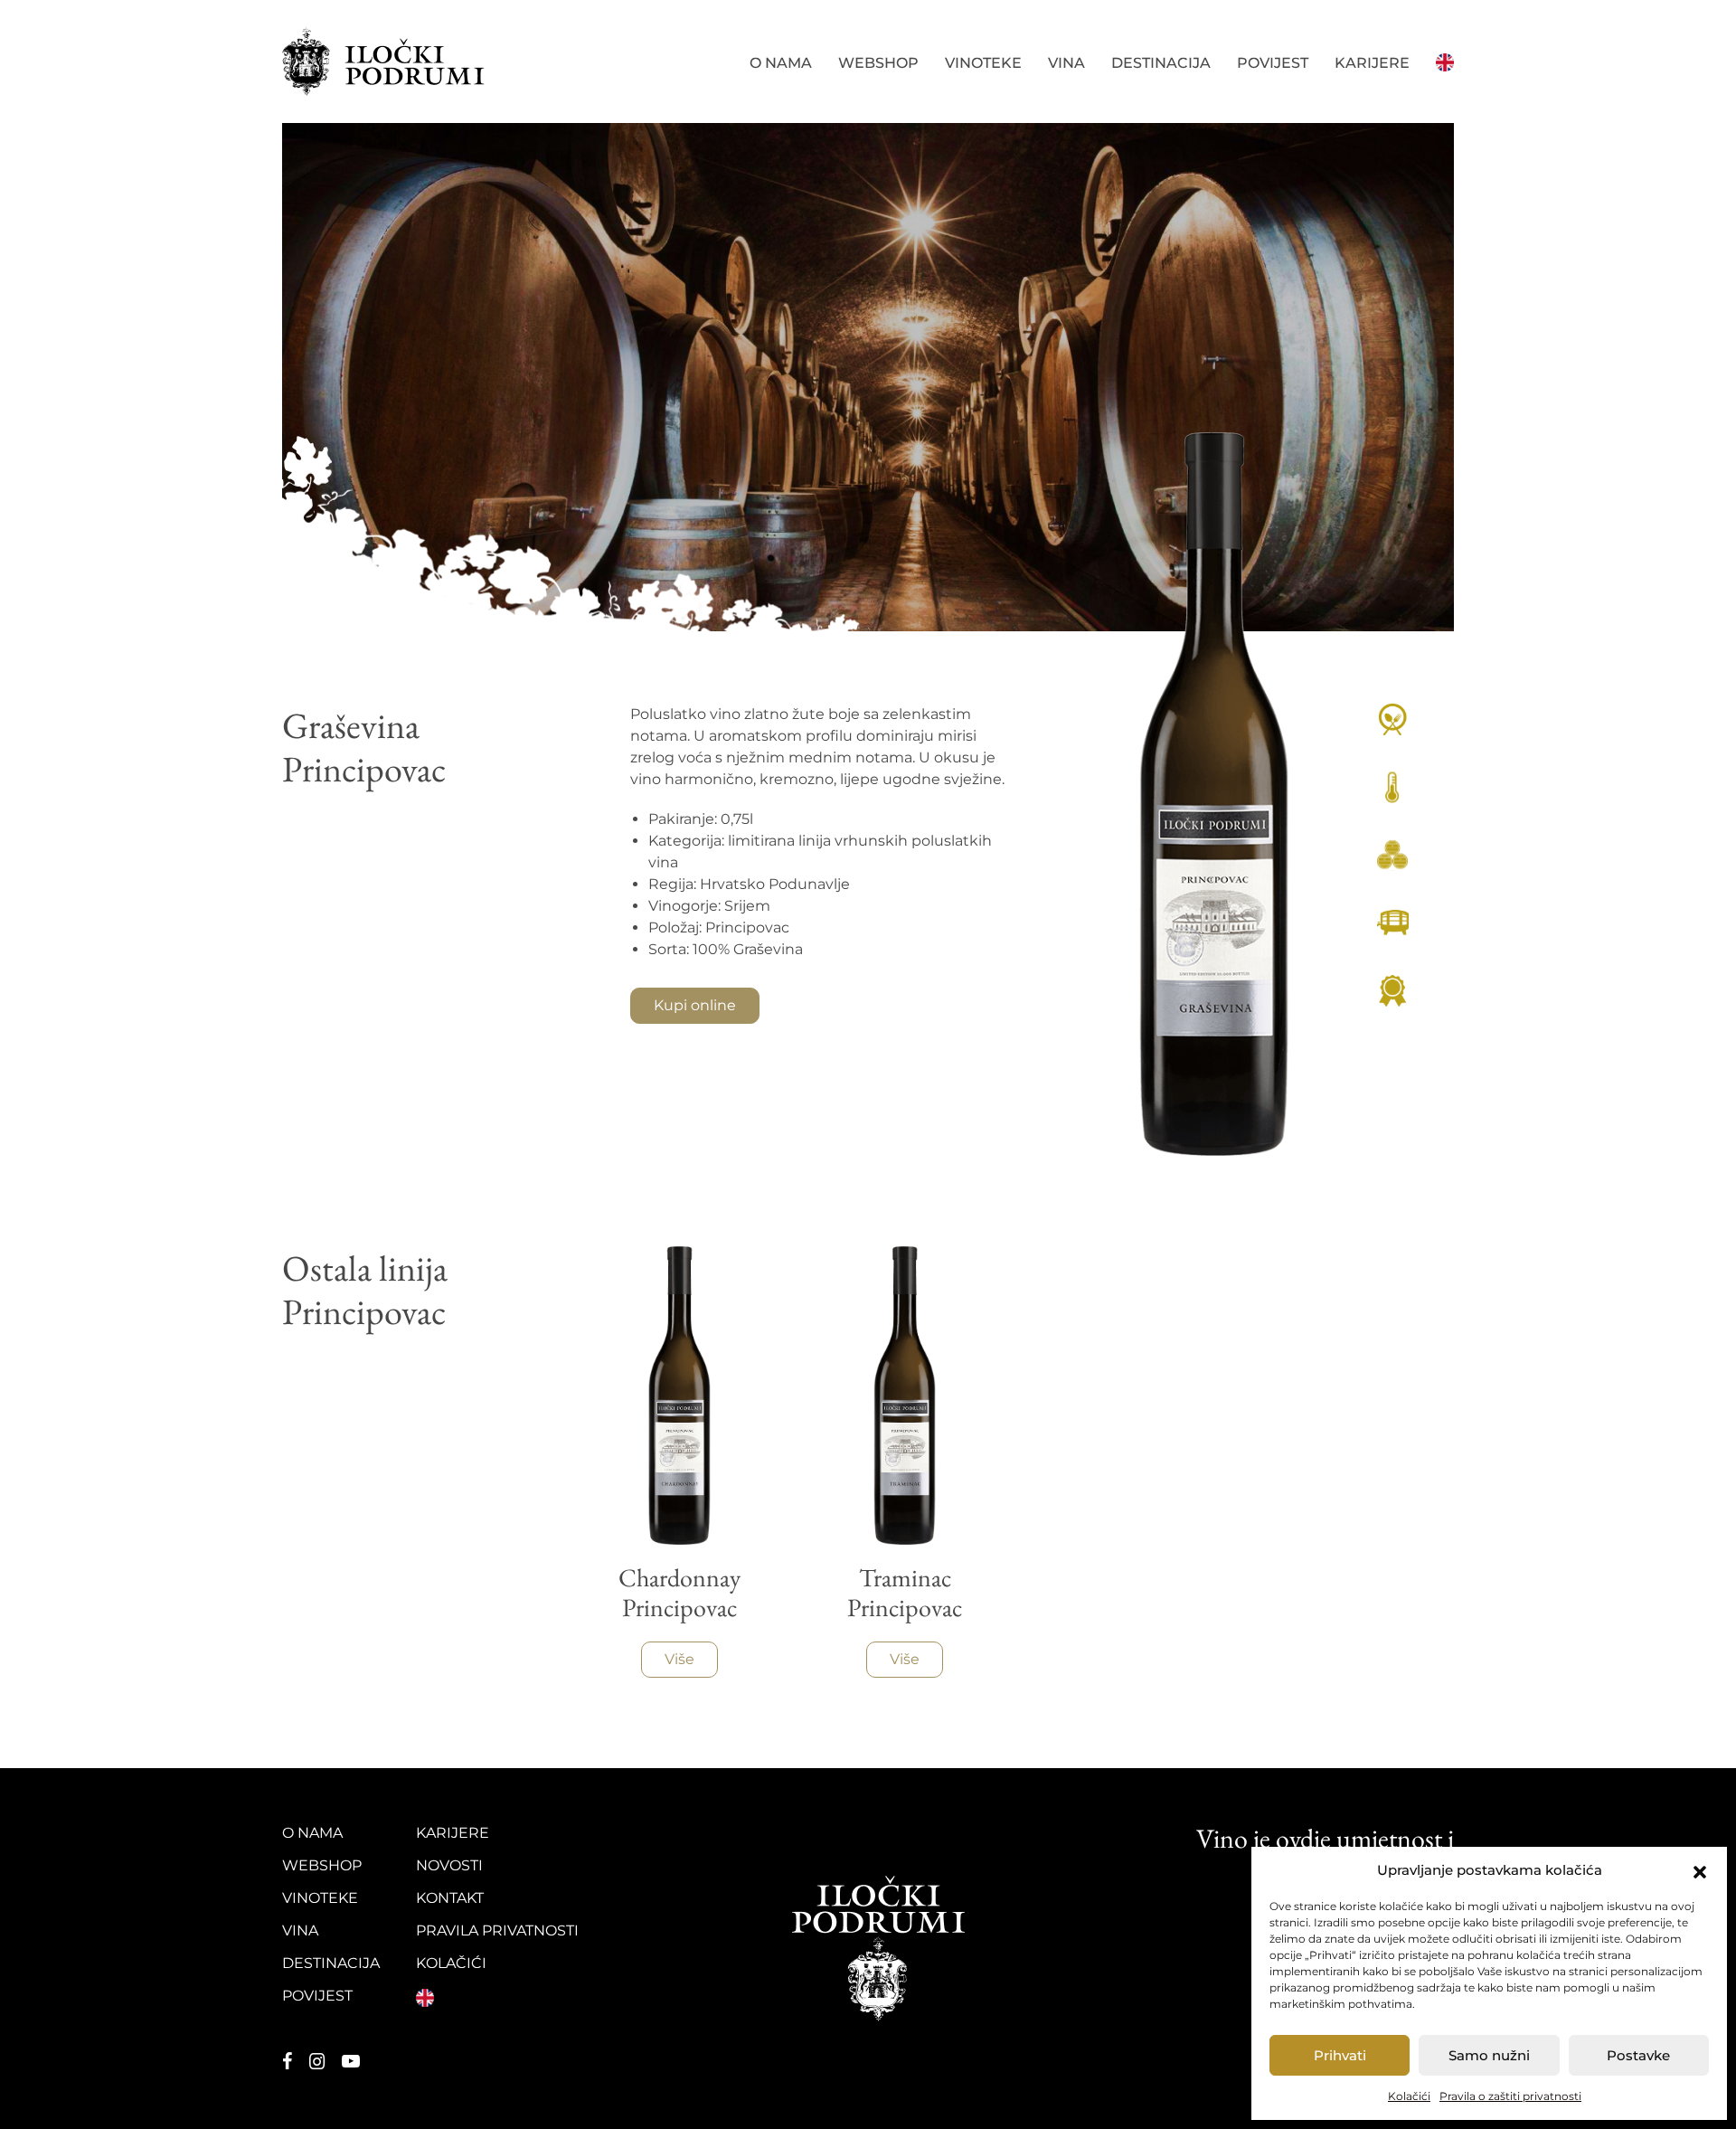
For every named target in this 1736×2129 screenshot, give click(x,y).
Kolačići (1409, 2096)
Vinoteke (983, 63)
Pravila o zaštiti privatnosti (1510, 2096)
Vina (1066, 63)
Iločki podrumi (384, 62)
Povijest (1273, 63)
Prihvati (1340, 2055)
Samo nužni (1489, 2055)
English (1445, 61)
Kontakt (450, 1898)
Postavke (1638, 2055)
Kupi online (695, 1005)
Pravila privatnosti (497, 1930)
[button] (1700, 1870)
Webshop (878, 63)
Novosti (449, 1865)
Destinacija (1161, 63)
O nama (781, 63)
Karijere (1372, 63)
